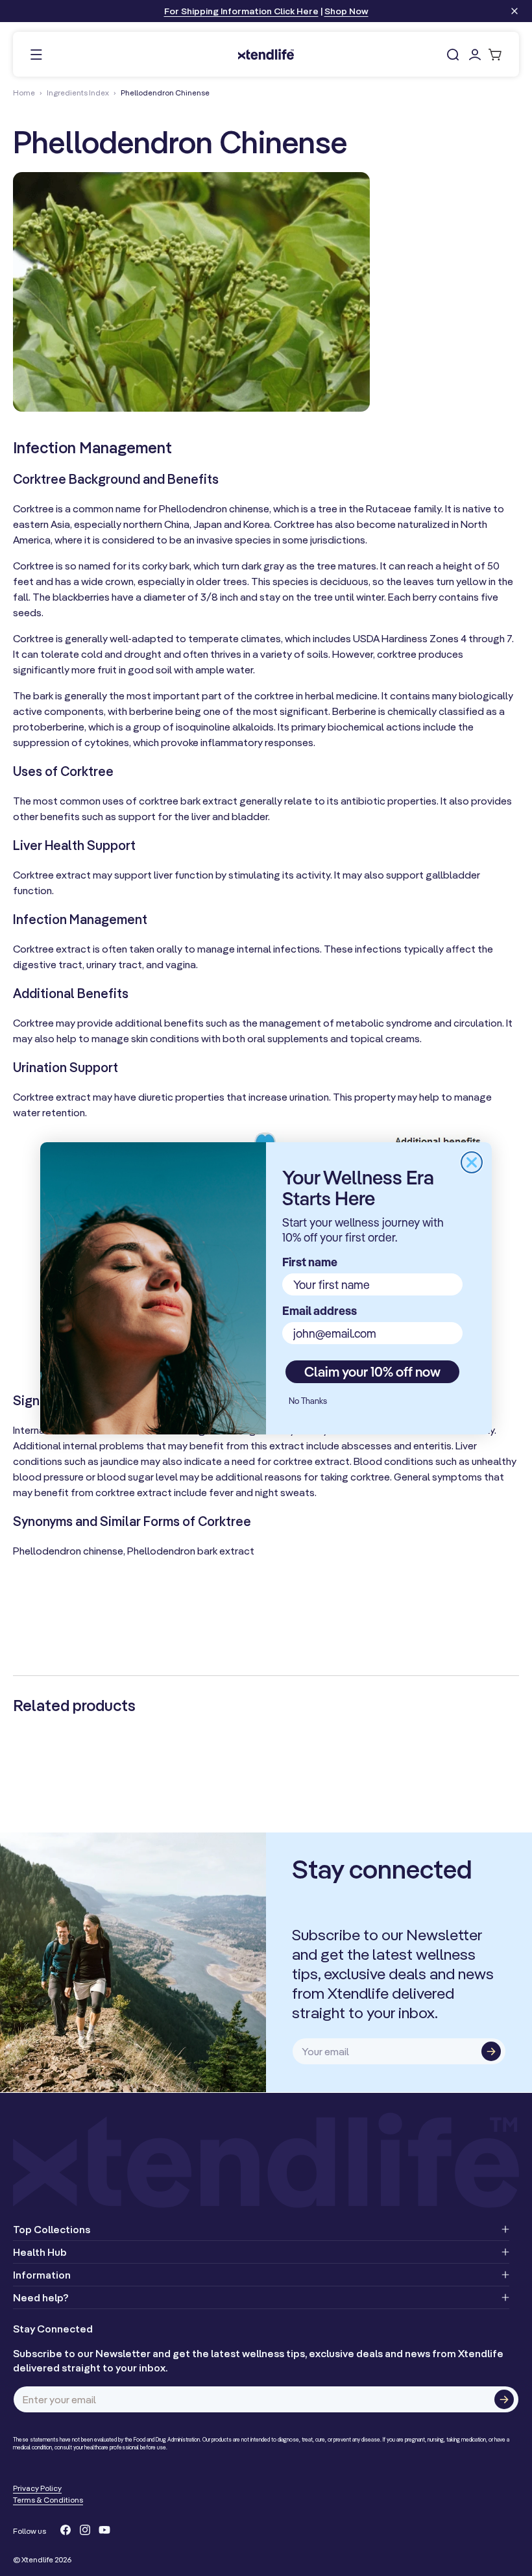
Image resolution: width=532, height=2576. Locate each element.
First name (310, 1262)
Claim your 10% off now (372, 1371)
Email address (320, 1311)
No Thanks (308, 1401)
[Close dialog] (472, 1162)
